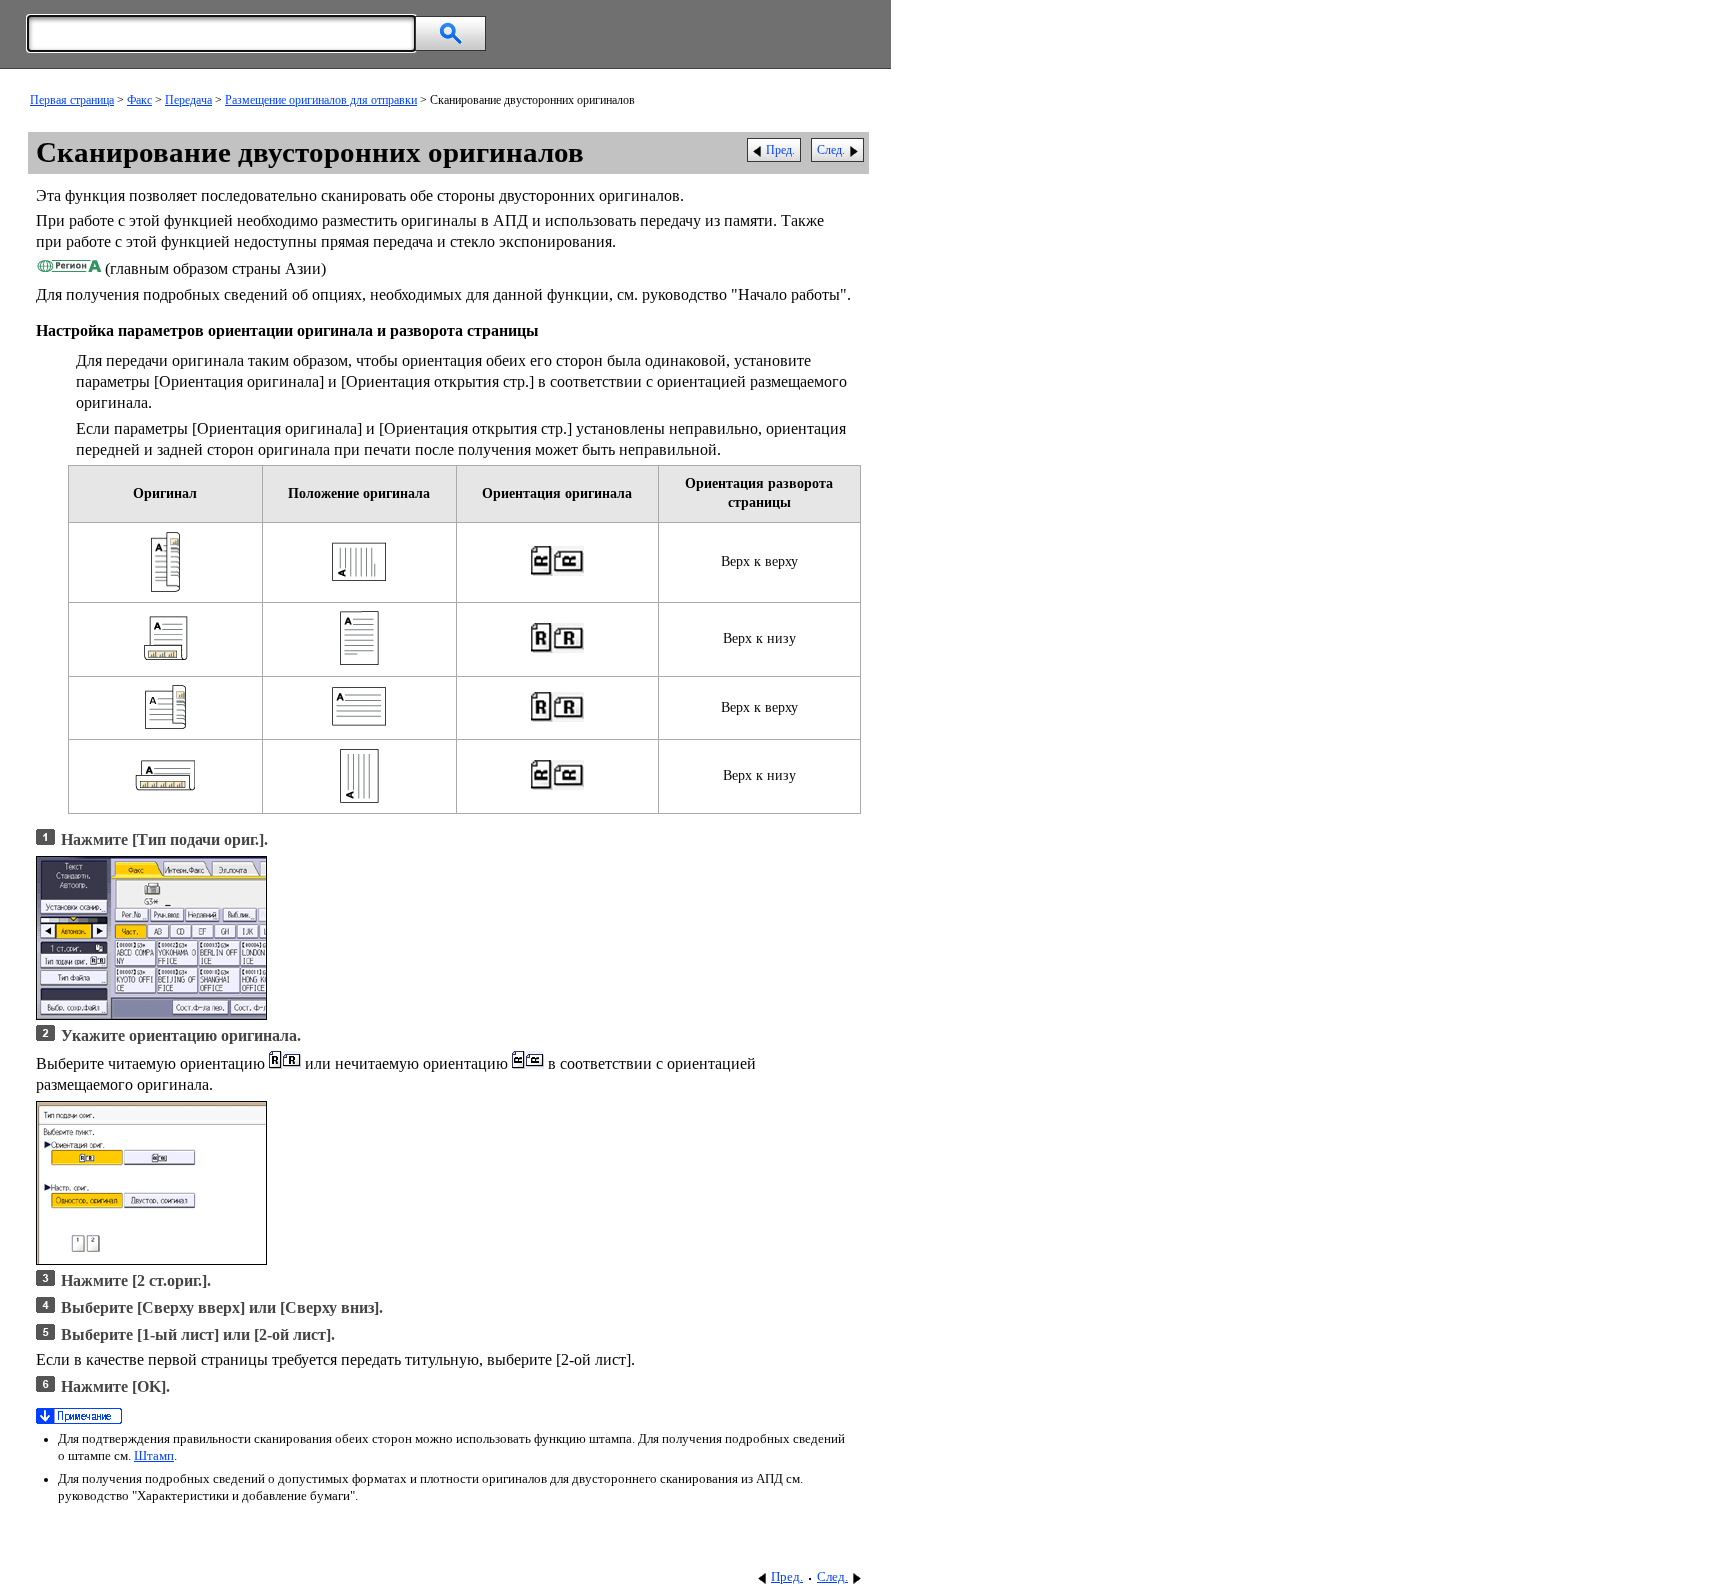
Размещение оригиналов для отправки (321, 100)
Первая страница (72, 100)
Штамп (154, 1456)
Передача (188, 100)
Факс (139, 100)
